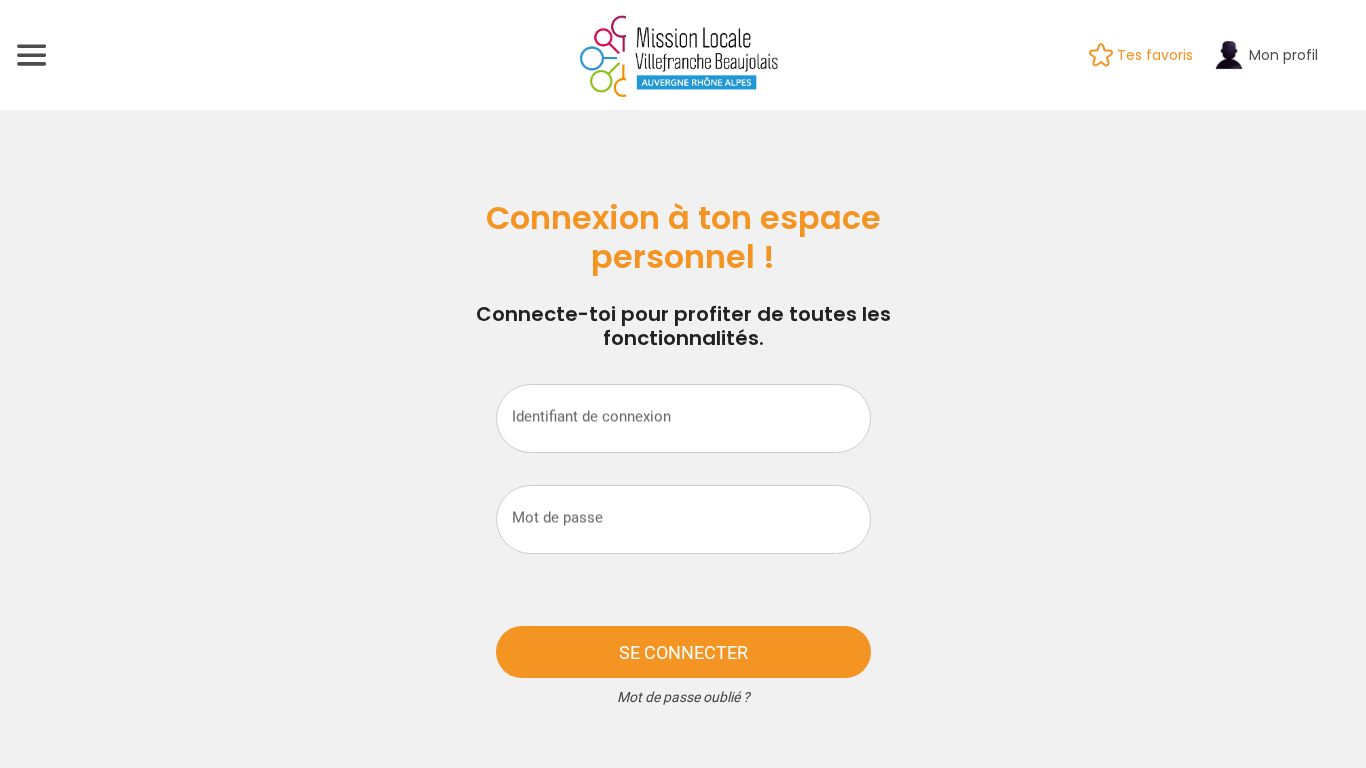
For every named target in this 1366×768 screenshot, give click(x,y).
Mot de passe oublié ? (683, 697)
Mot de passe (557, 517)
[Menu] (32, 55)
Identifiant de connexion (591, 416)
